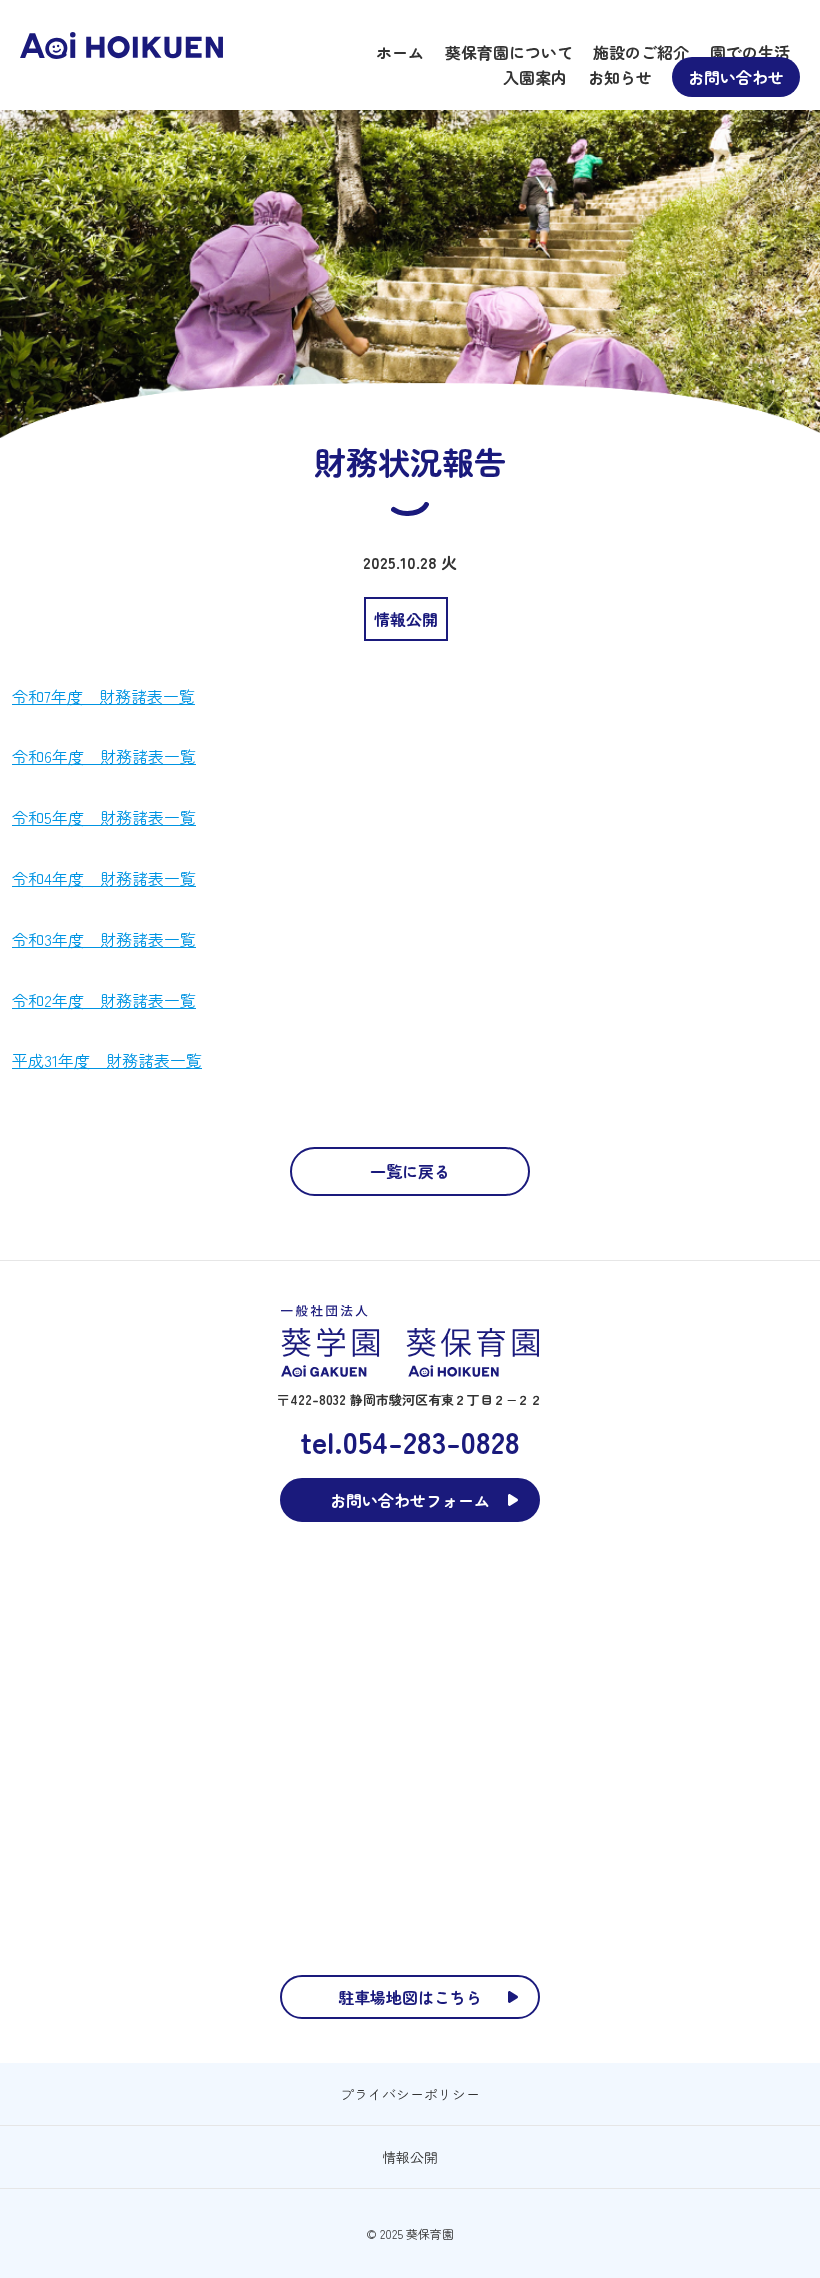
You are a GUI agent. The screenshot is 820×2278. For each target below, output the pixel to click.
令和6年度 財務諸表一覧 (104, 756)
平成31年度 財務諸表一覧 (107, 1060)
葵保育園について (509, 52)
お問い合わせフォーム (410, 1500)
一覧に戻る (410, 1171)
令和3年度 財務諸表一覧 (104, 939)
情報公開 (410, 2157)
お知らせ (620, 77)
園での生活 (750, 52)
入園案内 (535, 77)
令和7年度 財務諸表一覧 (103, 696)
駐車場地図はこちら (410, 1997)
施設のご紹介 (641, 52)
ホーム (400, 52)
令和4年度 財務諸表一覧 (104, 878)
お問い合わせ (736, 77)
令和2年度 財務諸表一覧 (104, 1000)
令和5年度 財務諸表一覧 (104, 817)
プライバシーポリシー (410, 2094)
